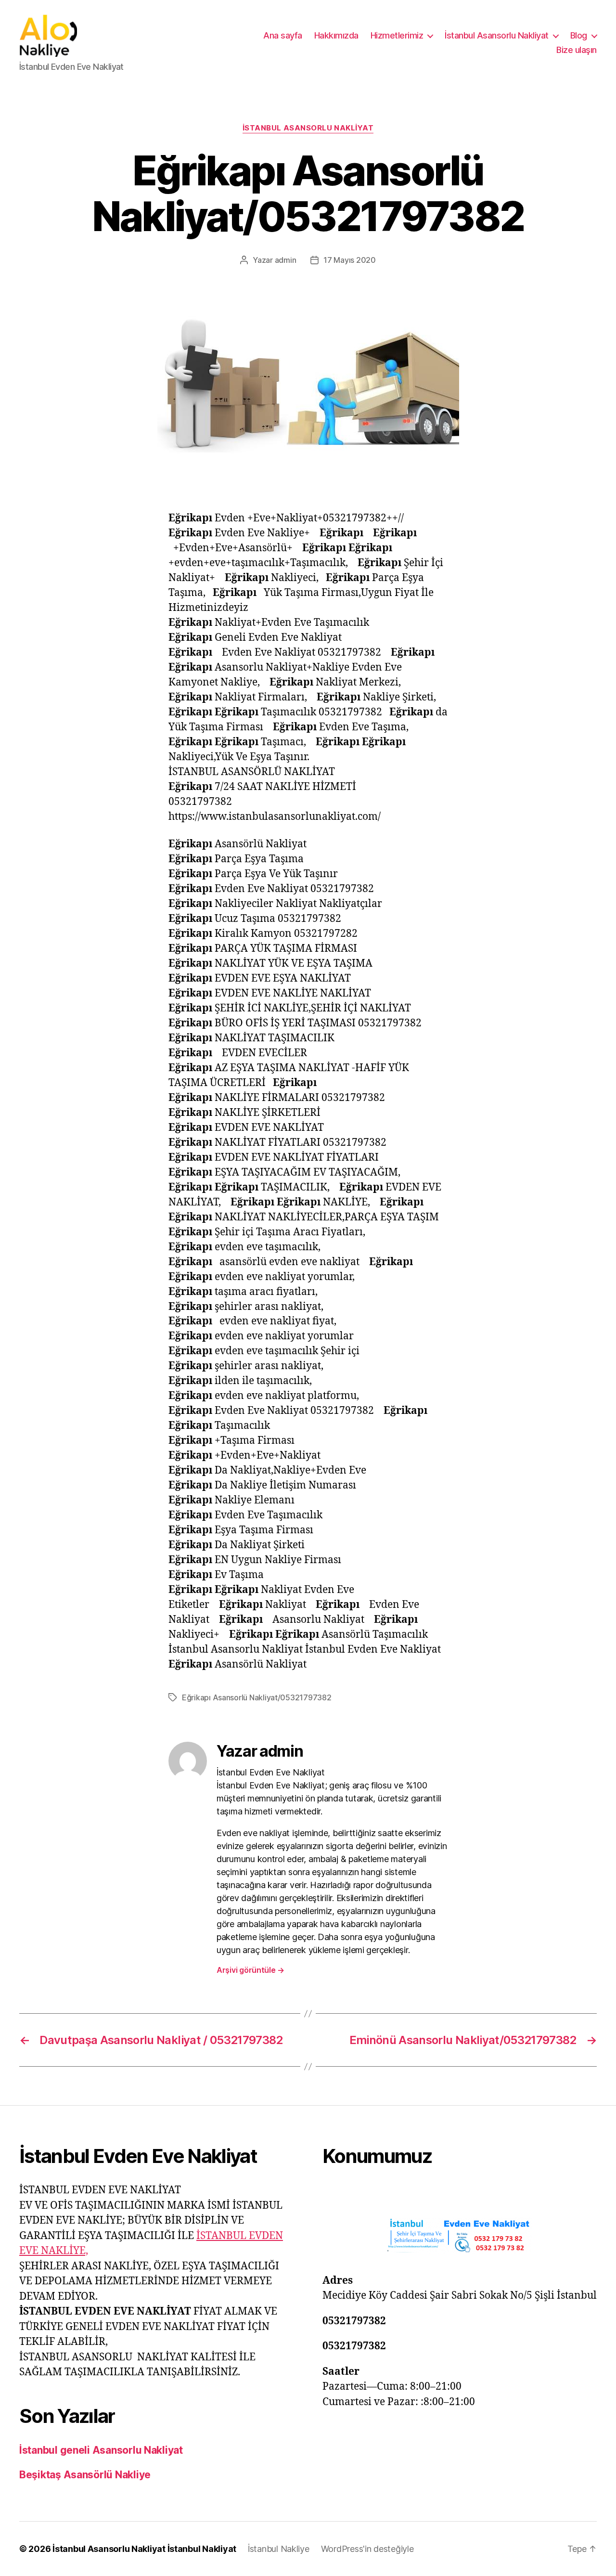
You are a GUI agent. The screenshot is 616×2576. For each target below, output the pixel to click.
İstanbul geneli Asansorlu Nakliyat (101, 2450)
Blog (579, 35)
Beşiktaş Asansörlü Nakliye (85, 2475)
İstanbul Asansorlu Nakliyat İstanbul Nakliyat (144, 2549)
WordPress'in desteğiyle (367, 2549)
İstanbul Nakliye (279, 2549)
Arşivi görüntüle (250, 1970)
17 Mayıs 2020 (350, 260)
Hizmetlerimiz (397, 35)
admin (286, 260)
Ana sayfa (283, 35)
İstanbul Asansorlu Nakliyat (497, 35)
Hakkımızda (336, 35)
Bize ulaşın (577, 50)
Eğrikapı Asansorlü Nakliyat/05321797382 (257, 1697)
